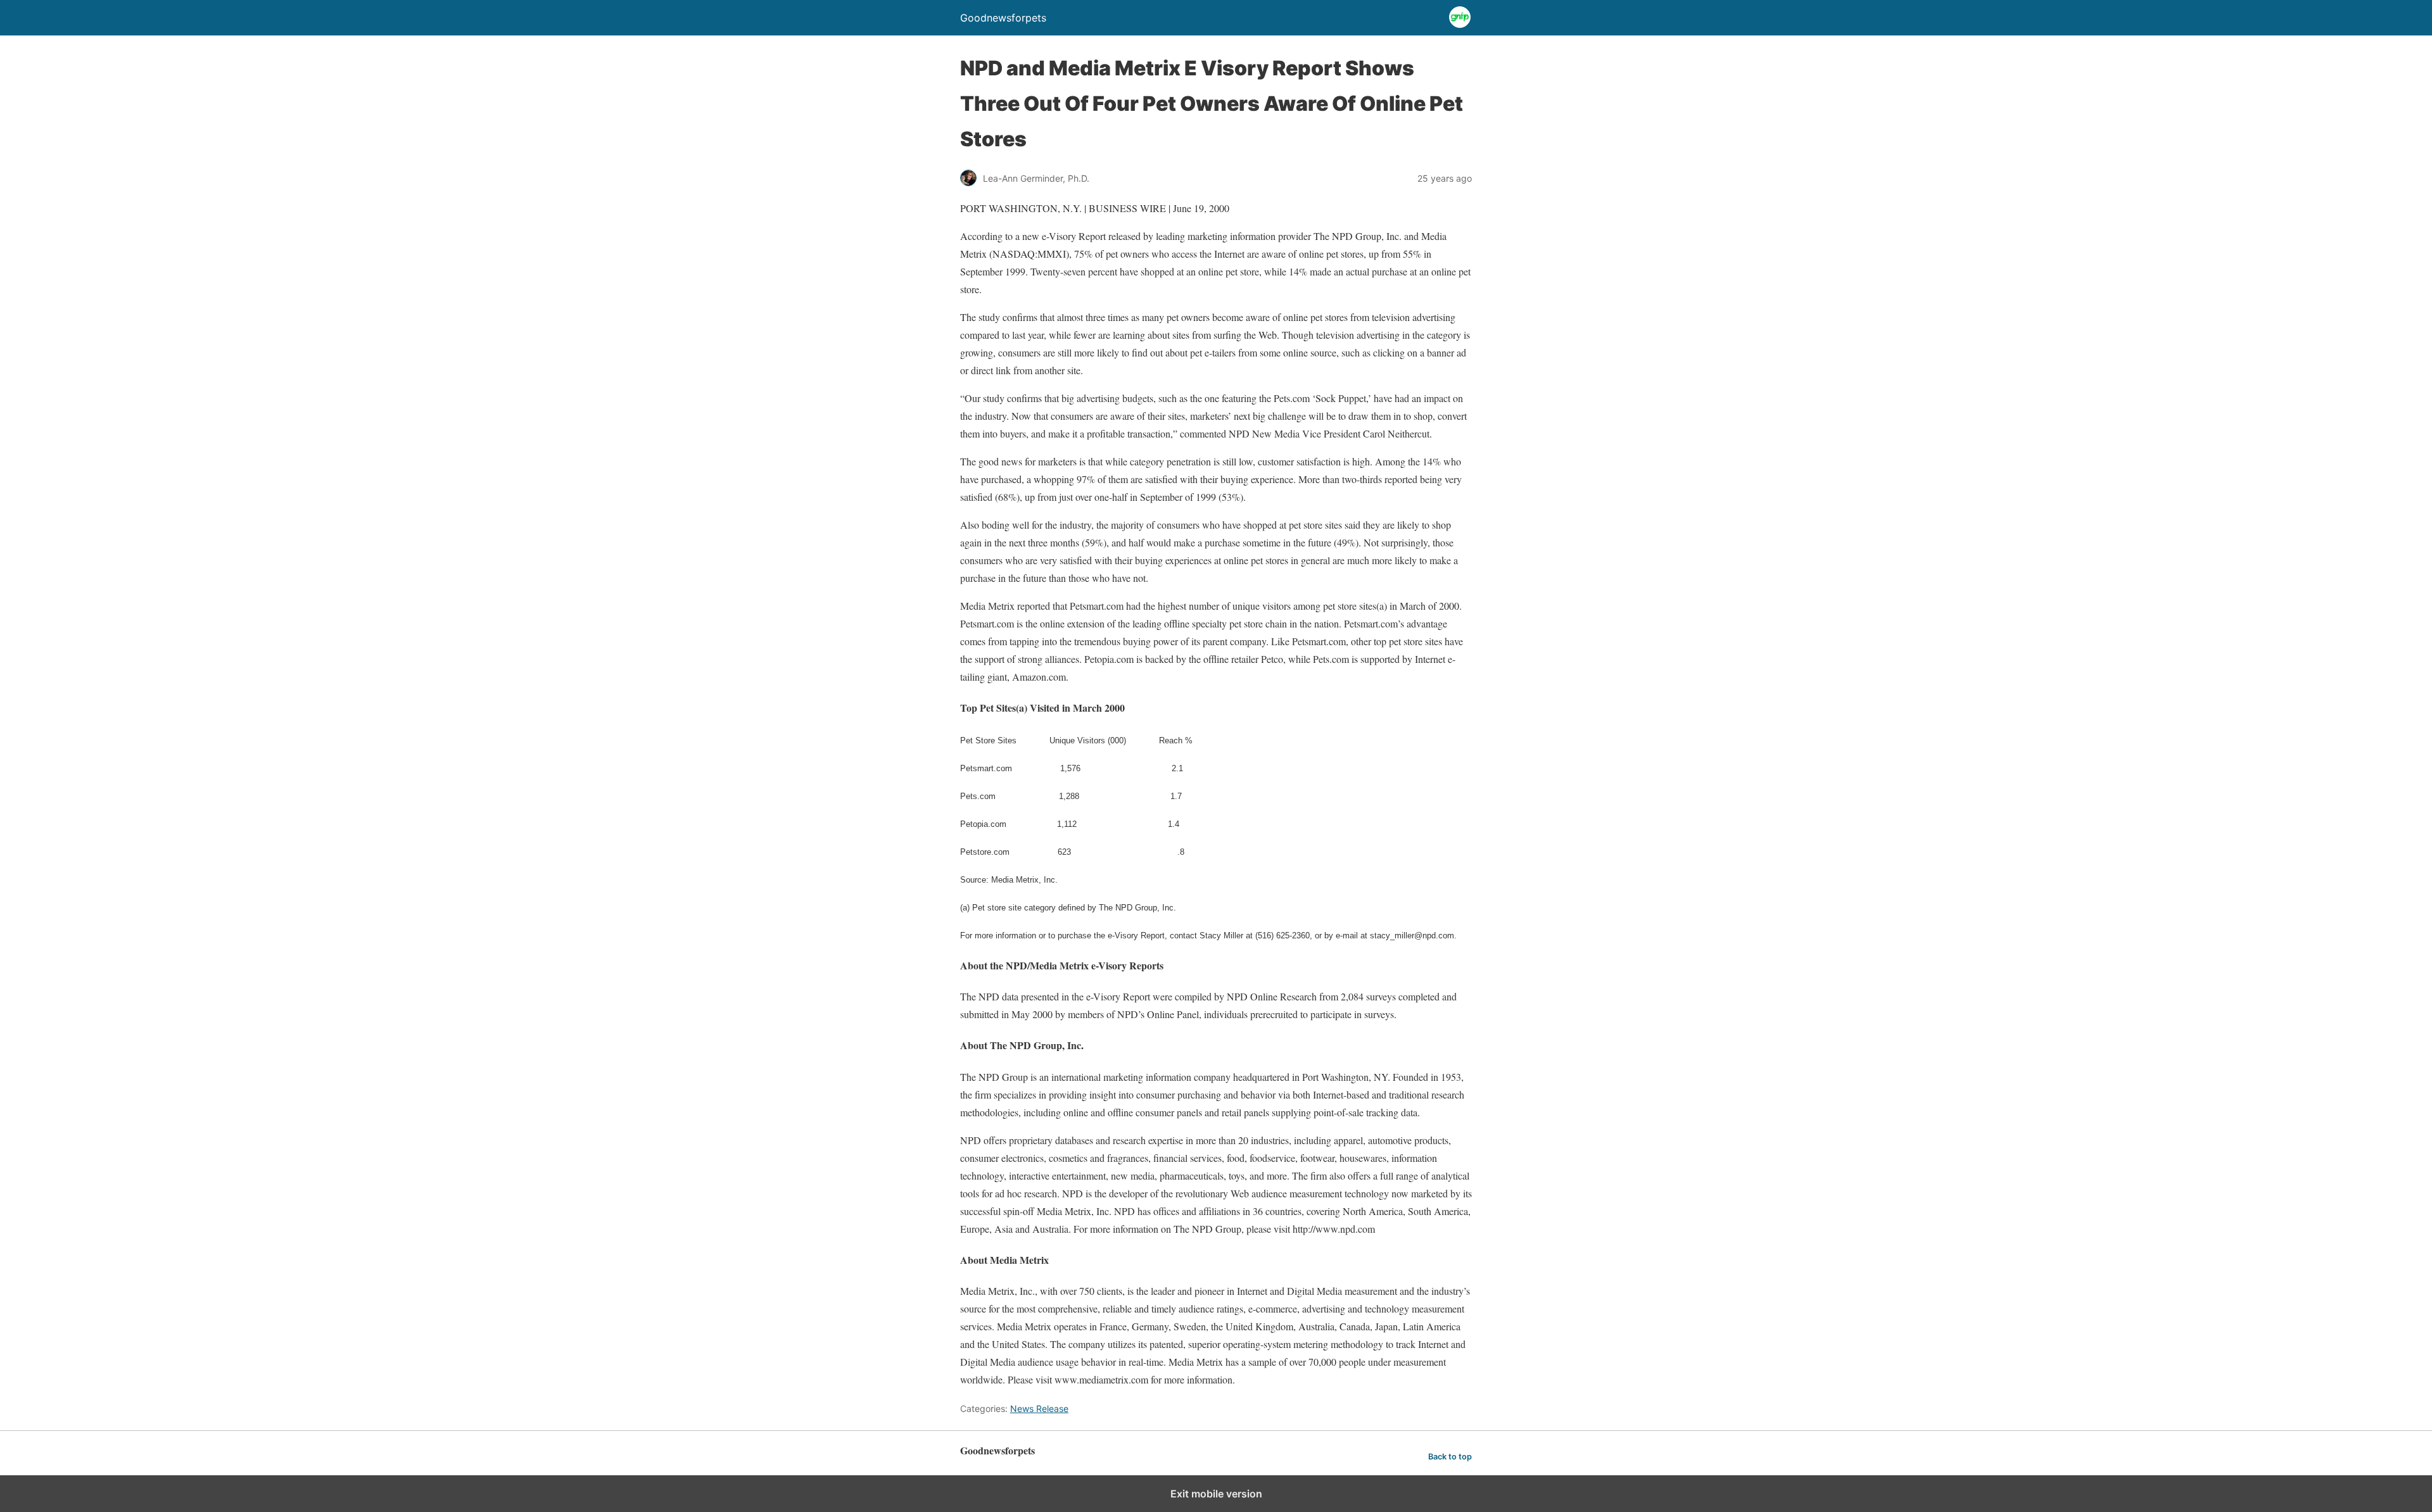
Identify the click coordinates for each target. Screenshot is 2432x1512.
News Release (1039, 1408)
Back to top (1450, 1457)
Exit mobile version (1216, 1494)
